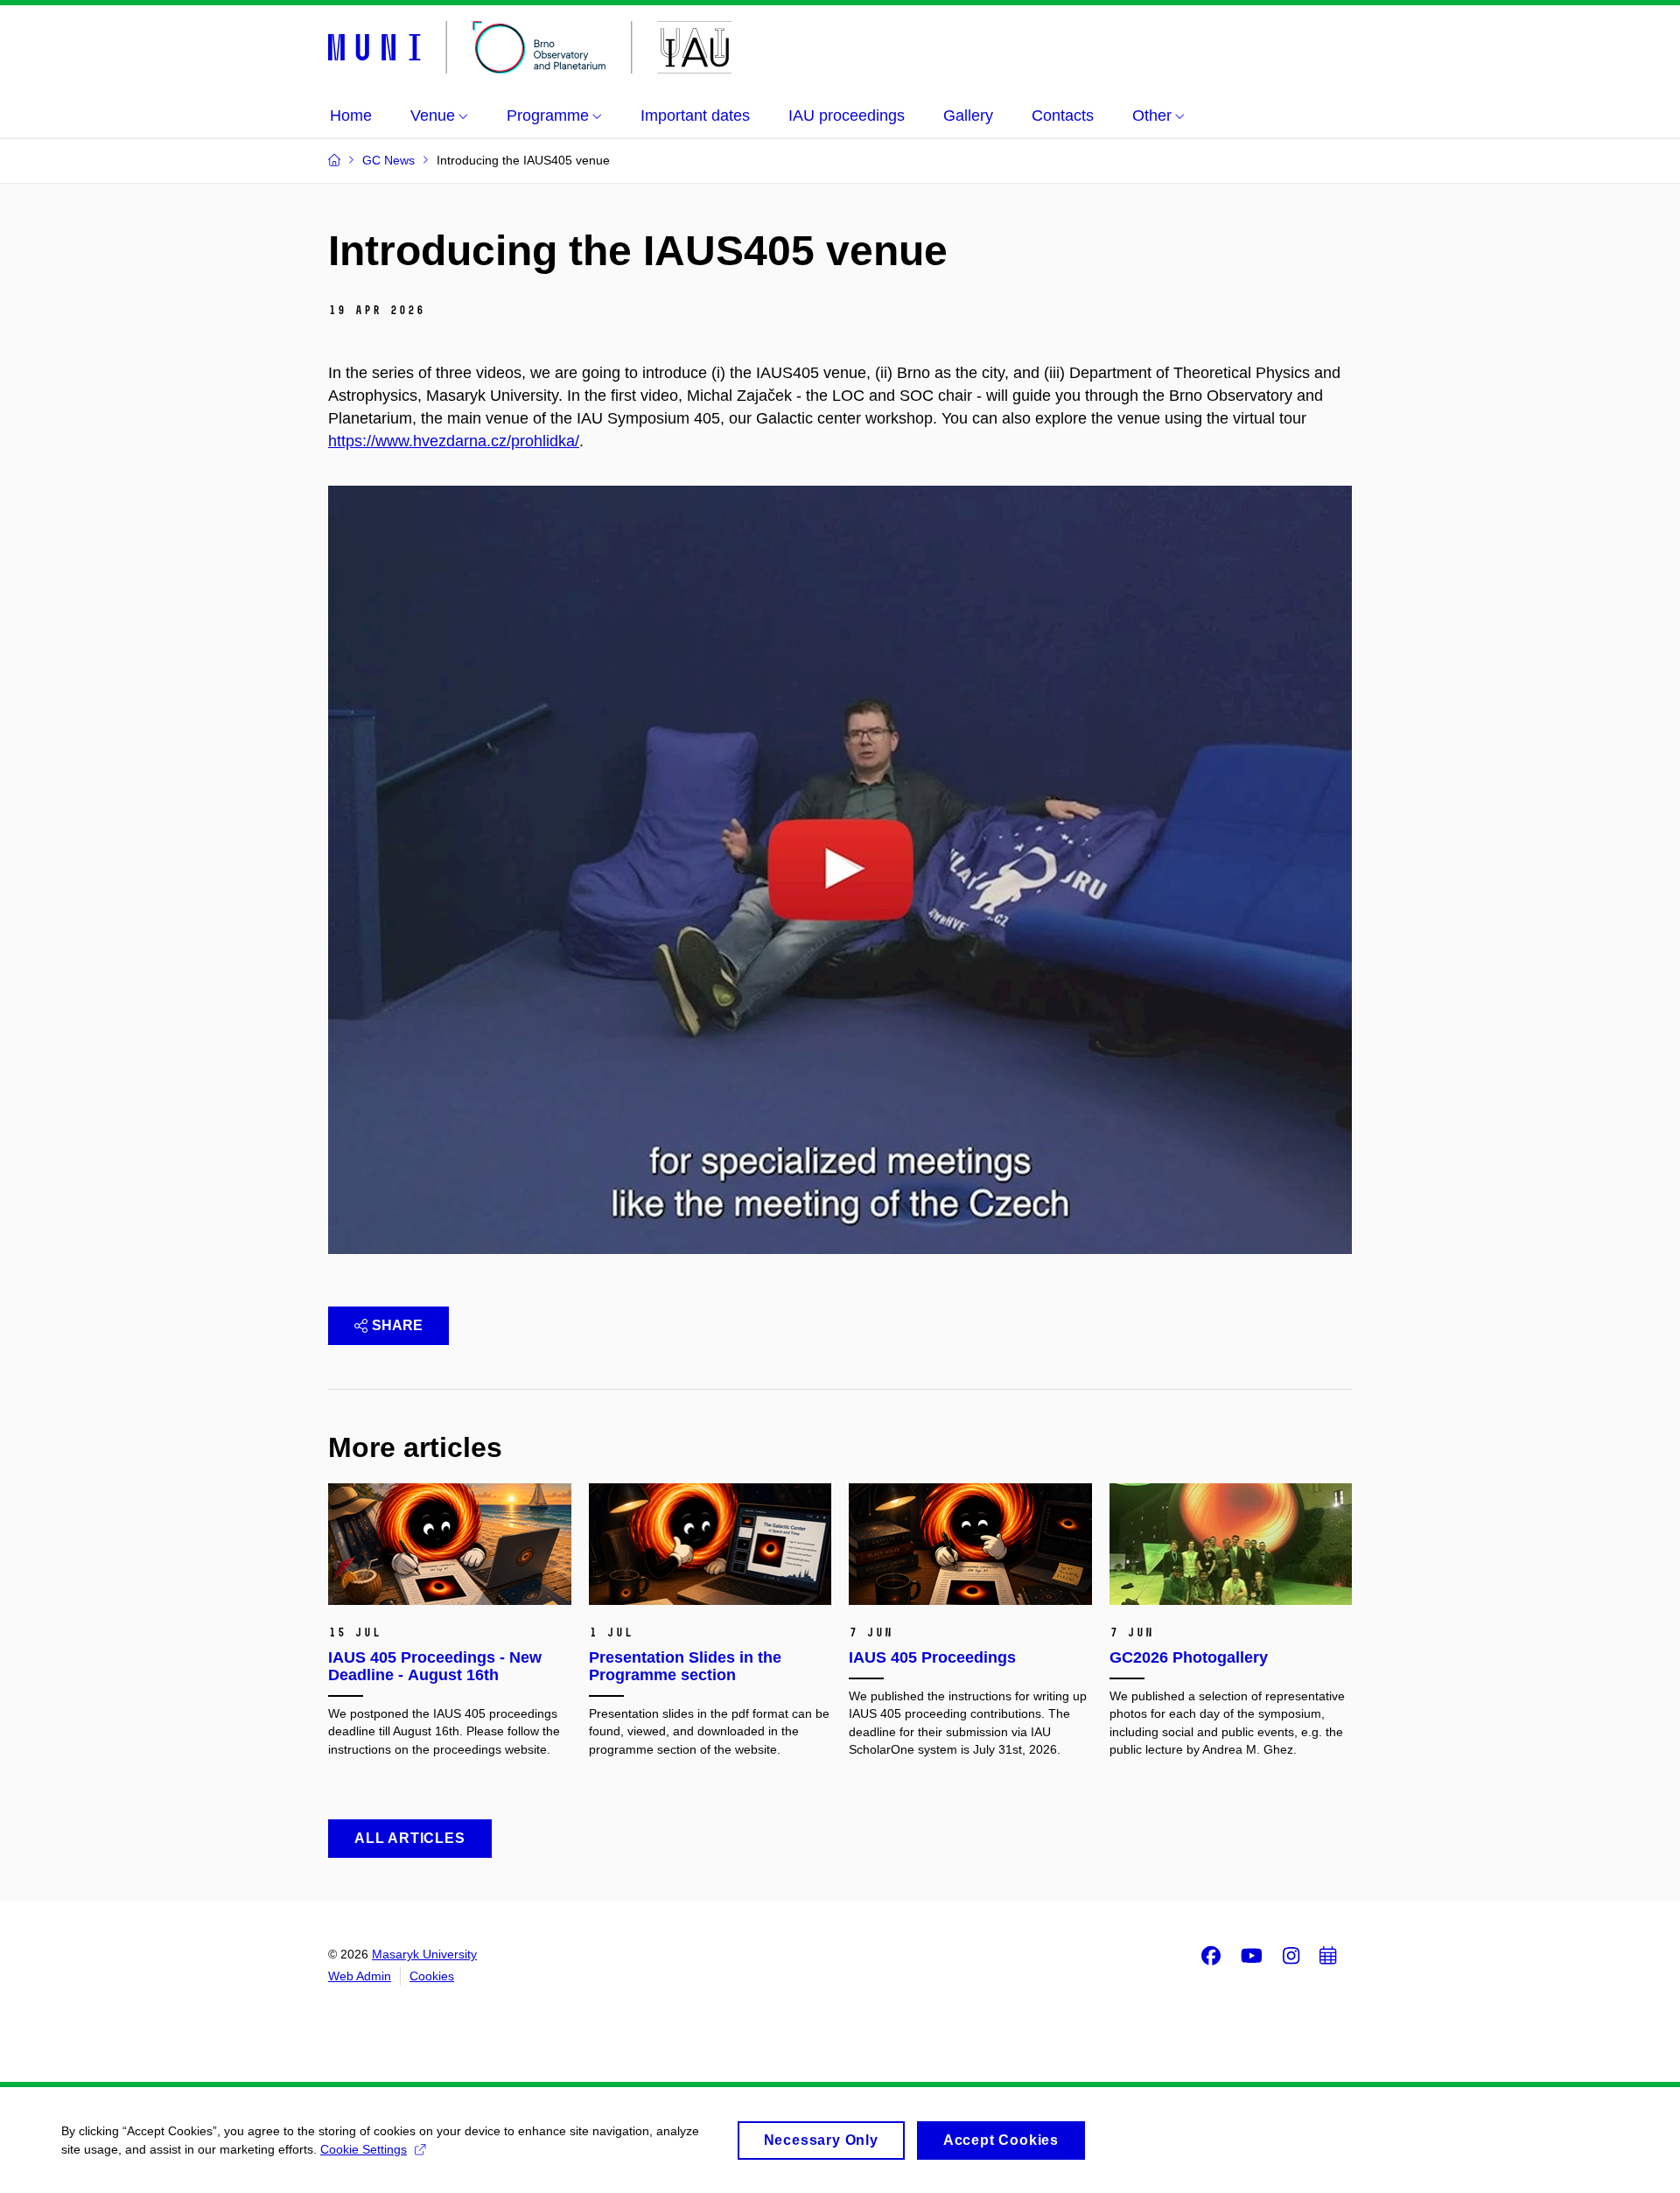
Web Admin (360, 1976)
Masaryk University (424, 1954)
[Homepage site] (530, 47)
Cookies (432, 1976)
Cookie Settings (364, 2149)
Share (397, 1325)
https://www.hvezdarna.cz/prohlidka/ (454, 441)
